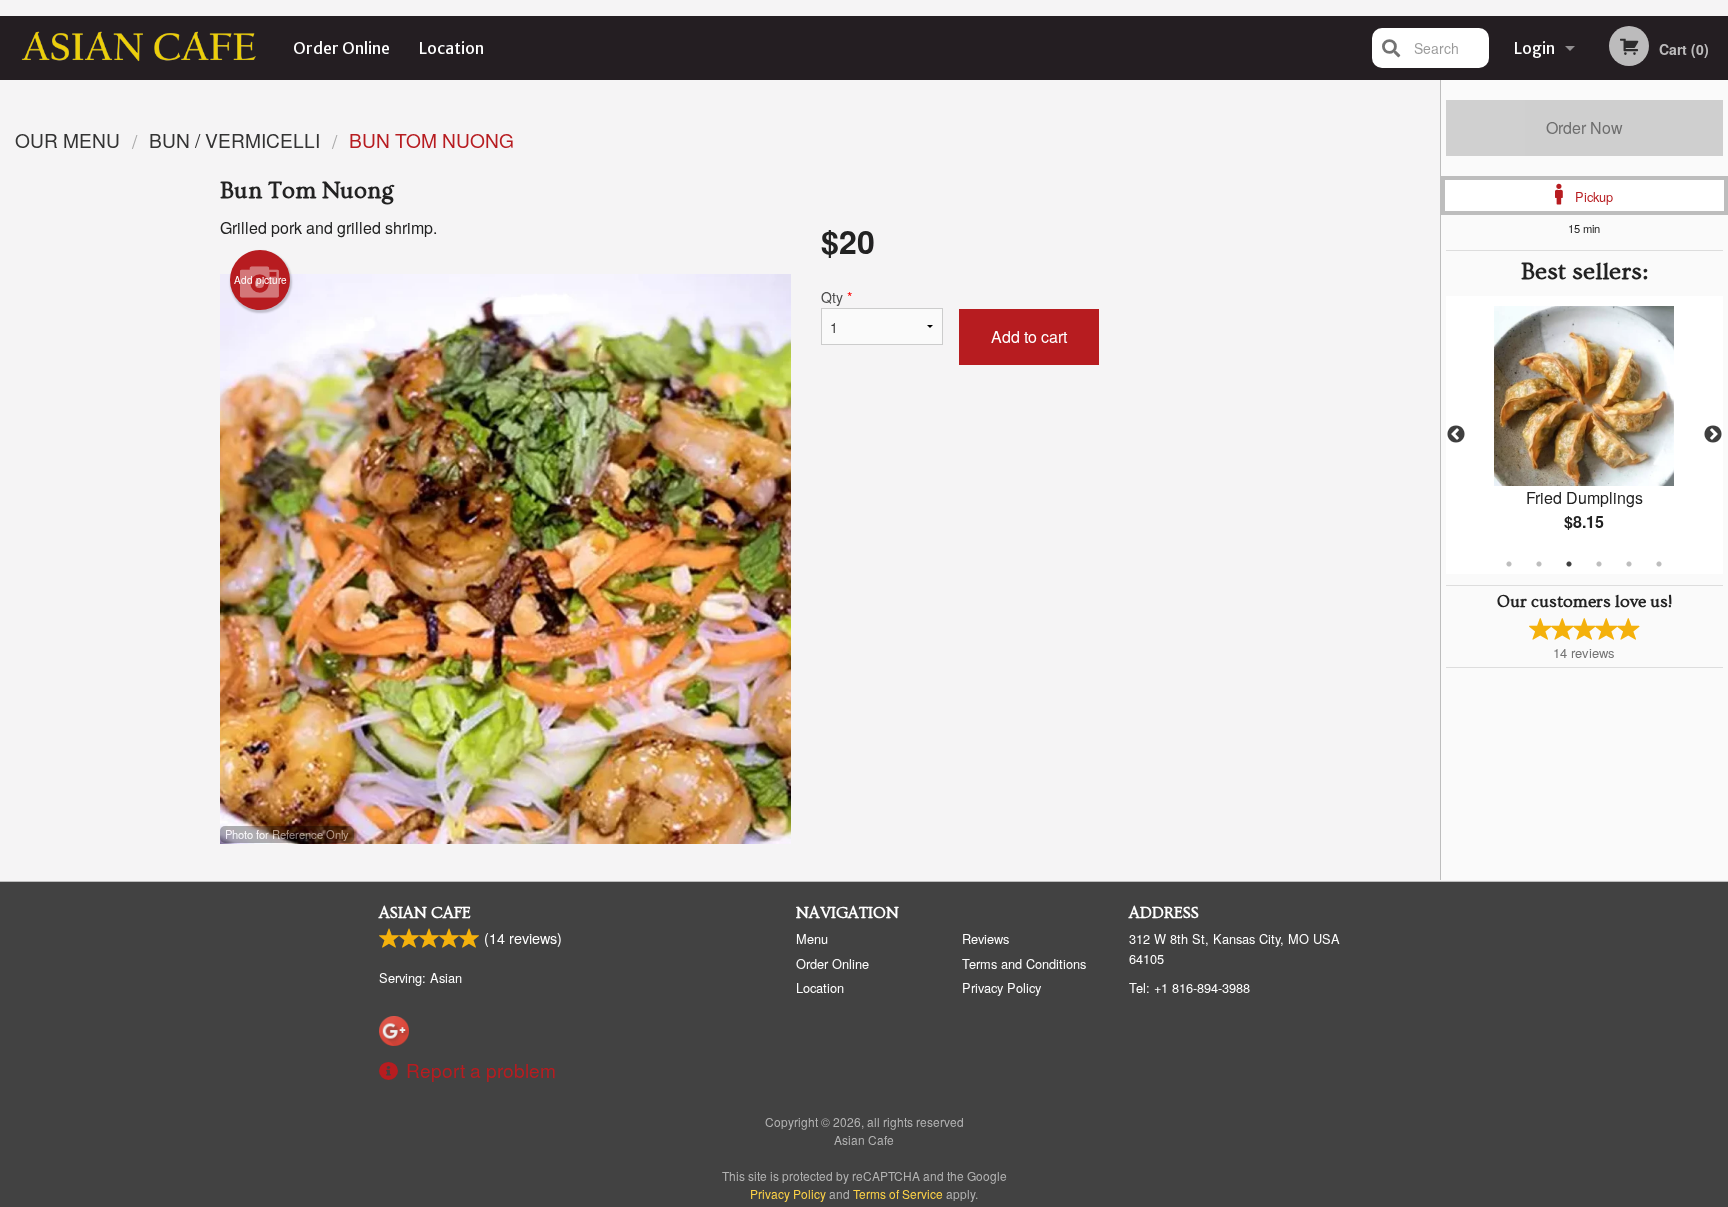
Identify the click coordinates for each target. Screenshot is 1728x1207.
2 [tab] (1539, 564)
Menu (812, 938)
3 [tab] (1569, 564)
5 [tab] (1629, 564)
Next (1713, 435)
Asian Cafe (425, 913)
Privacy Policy (1001, 987)
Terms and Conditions (1024, 963)
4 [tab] (1599, 564)
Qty (836, 297)
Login (1534, 48)
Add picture (260, 280)
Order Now (1584, 127)
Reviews (985, 938)
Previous (1456, 435)
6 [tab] (1659, 564)
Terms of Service (898, 1193)
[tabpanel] (1584, 435)
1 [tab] (1509, 564)
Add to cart (1029, 336)
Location (451, 48)
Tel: (1189, 987)
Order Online (341, 48)
